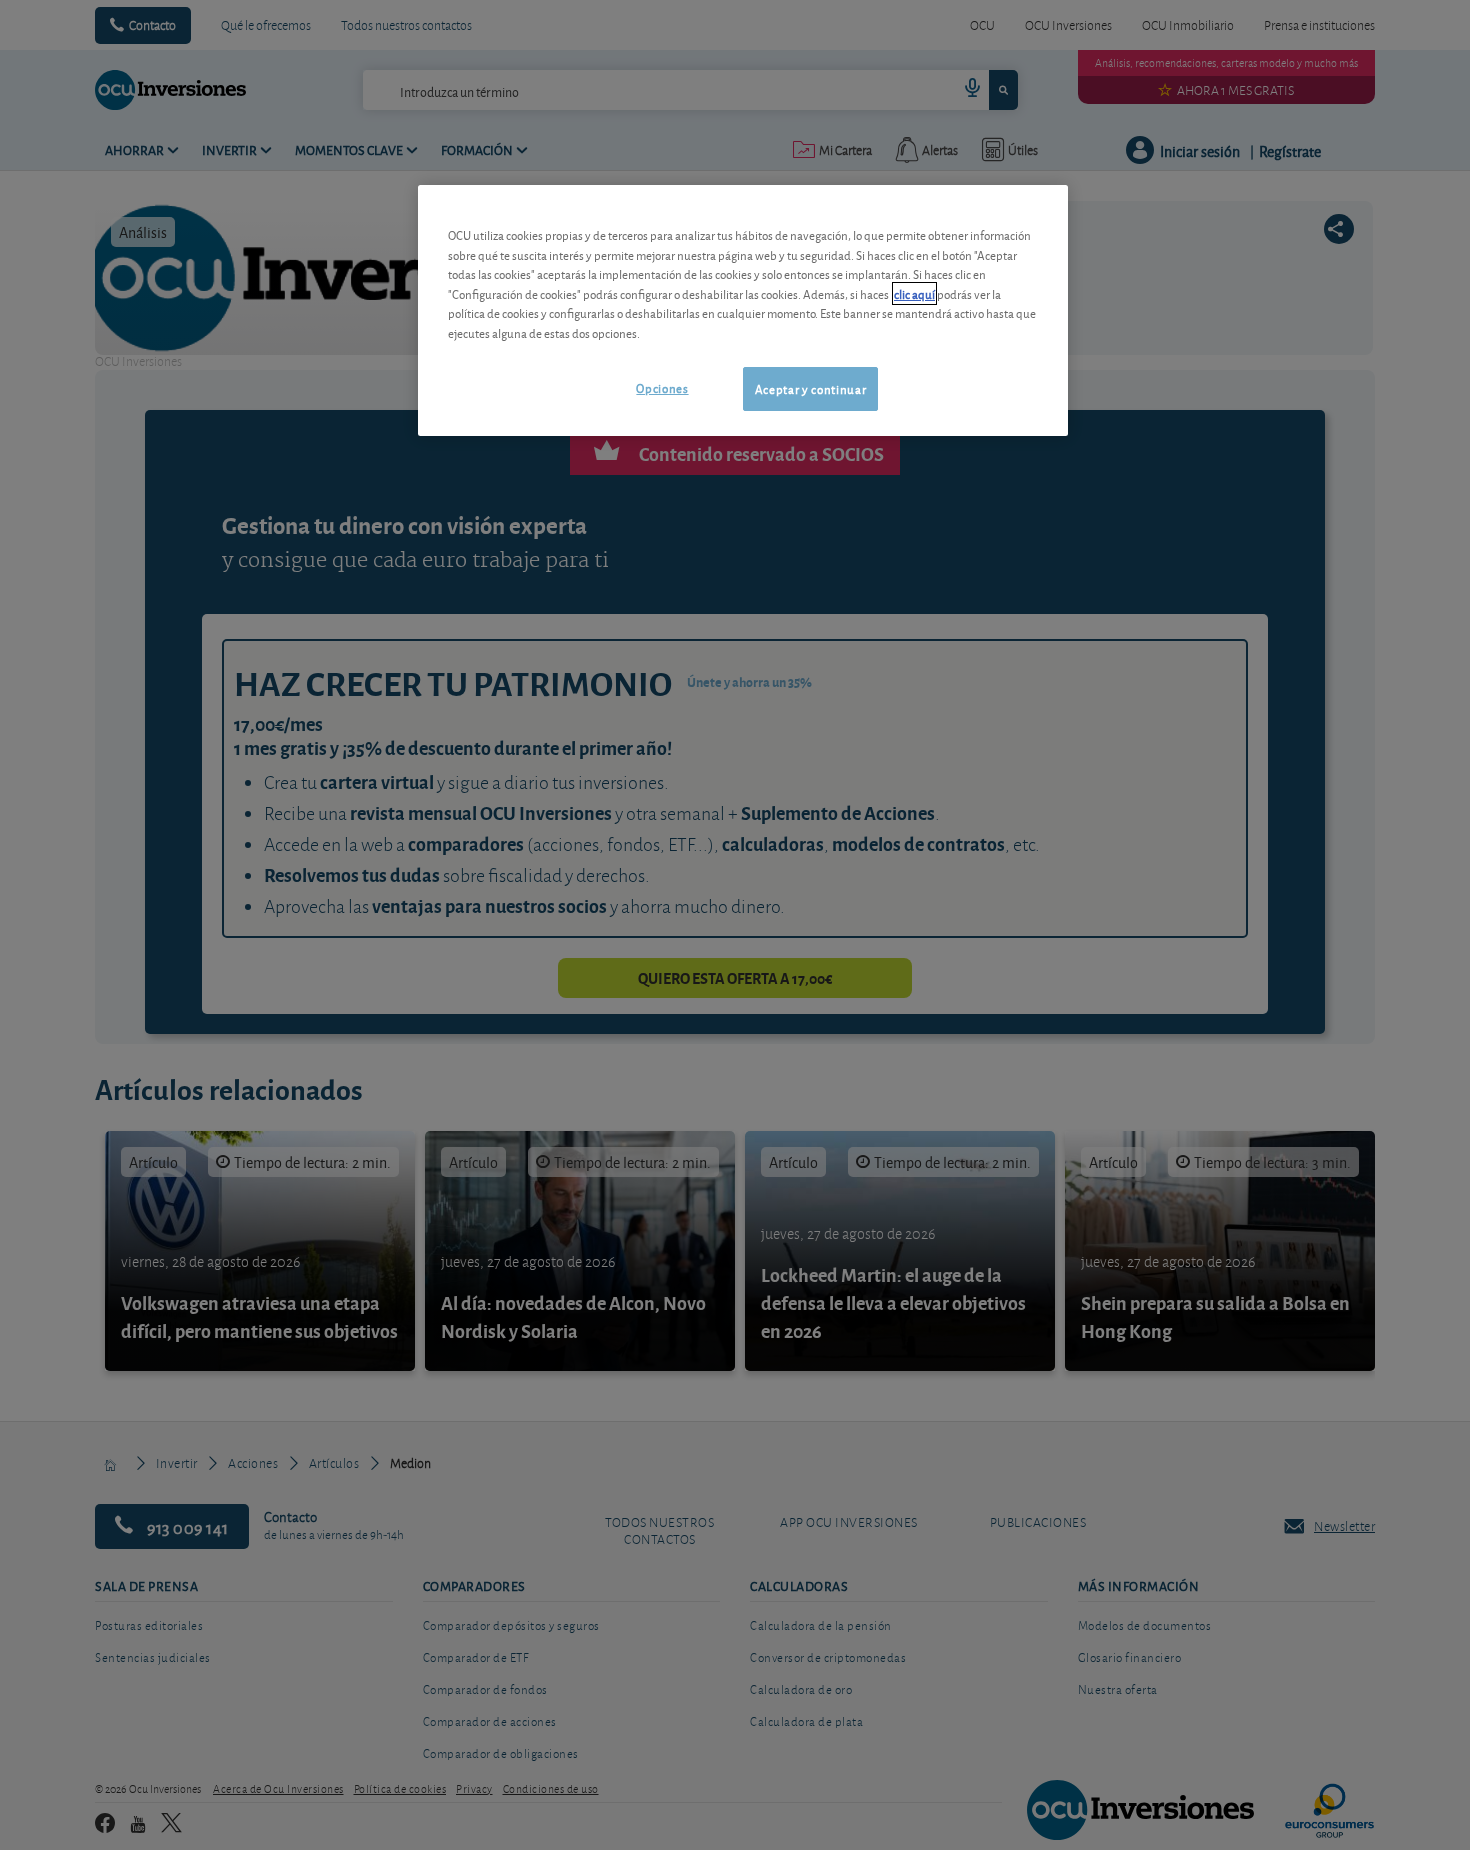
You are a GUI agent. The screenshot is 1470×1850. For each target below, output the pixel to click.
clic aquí (914, 293)
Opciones (662, 387)
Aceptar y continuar (810, 388)
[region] (743, 310)
